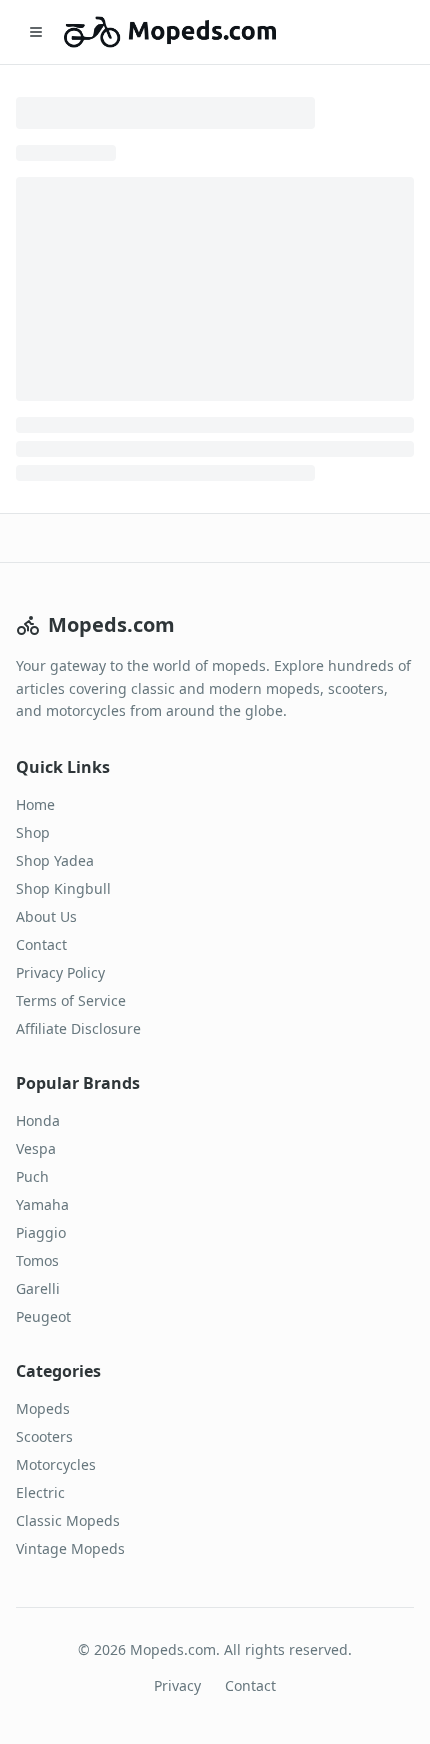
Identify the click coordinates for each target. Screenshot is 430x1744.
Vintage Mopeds (70, 1548)
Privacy (177, 1685)
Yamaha (42, 1204)
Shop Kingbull (63, 888)
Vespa (36, 1148)
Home (35, 804)
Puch (32, 1176)
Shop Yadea (55, 860)
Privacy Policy (60, 972)
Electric (40, 1492)
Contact (41, 944)
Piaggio (41, 1232)
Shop (33, 832)
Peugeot (43, 1316)
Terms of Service (71, 1000)
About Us (46, 916)
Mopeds (43, 1408)
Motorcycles (56, 1464)
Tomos (37, 1260)
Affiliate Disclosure (78, 1028)
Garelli (38, 1288)
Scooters (44, 1436)
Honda (38, 1120)
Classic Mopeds (68, 1520)
